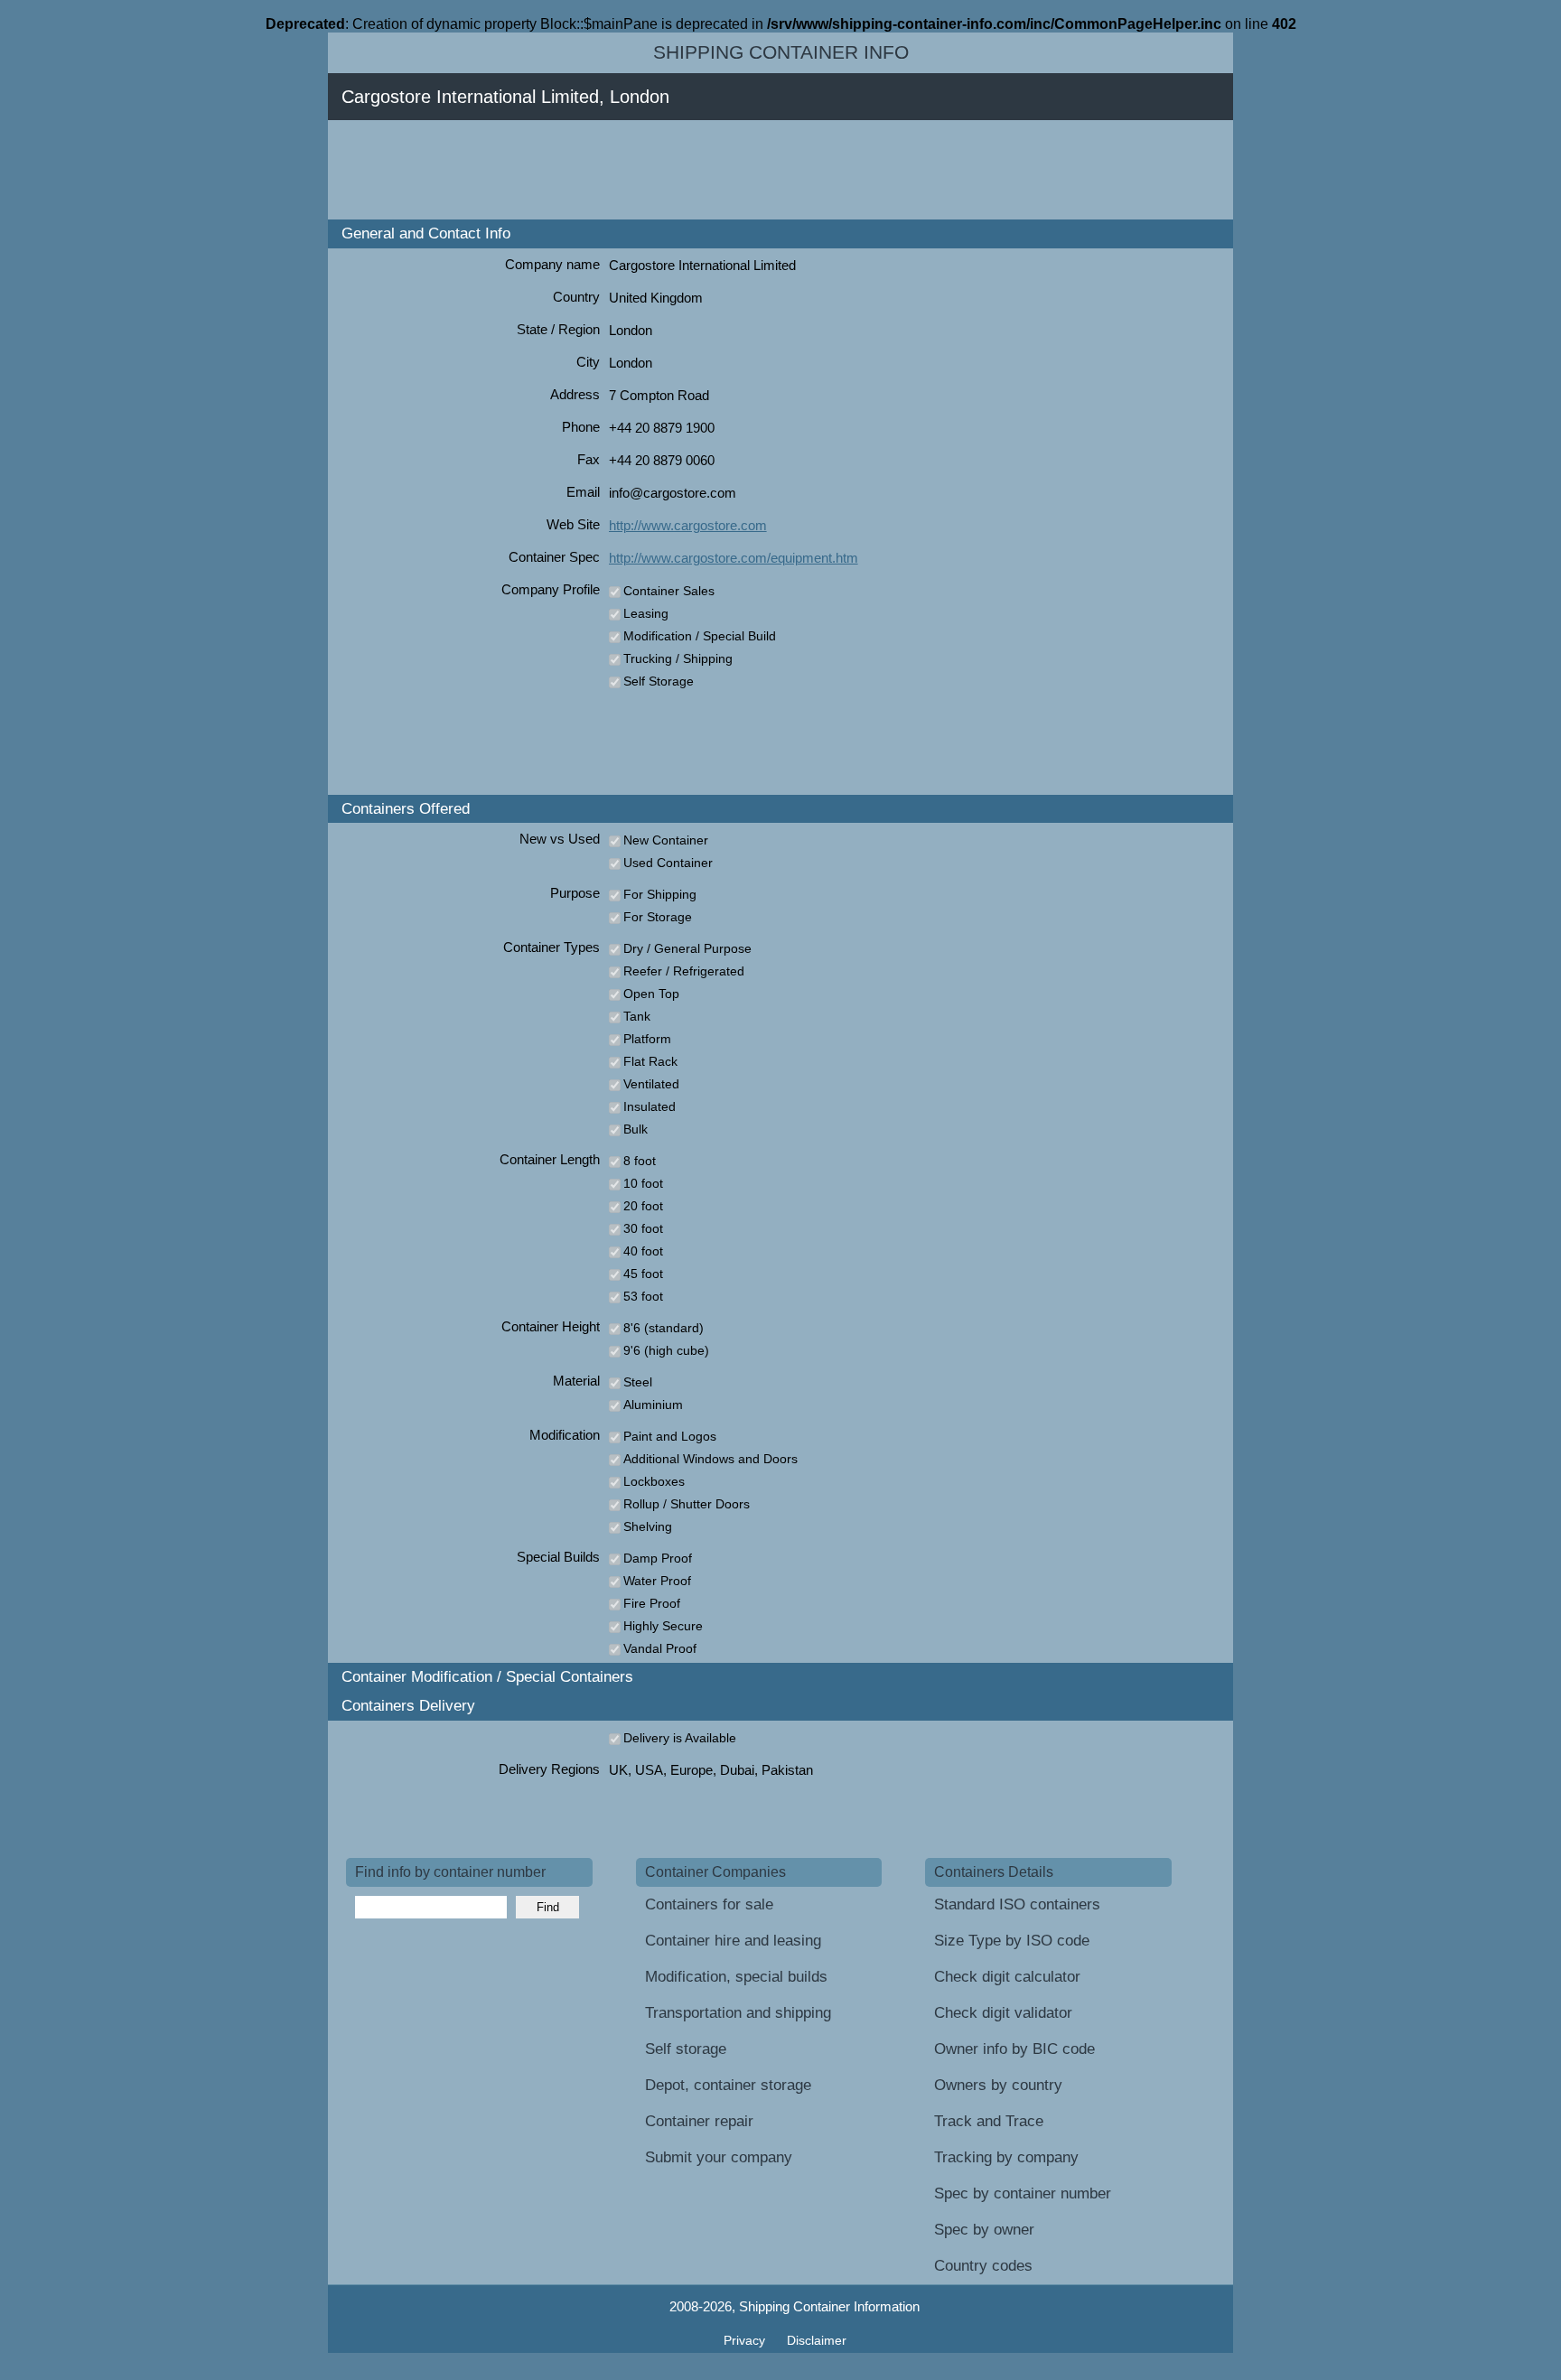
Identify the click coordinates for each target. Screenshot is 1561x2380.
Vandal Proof (660, 1648)
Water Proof (657, 1581)
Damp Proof (658, 1558)
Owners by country (998, 2085)
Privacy (746, 2340)
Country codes (983, 2266)
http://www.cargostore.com (688, 525)
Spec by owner (984, 2230)
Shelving (648, 1526)
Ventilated (651, 1084)
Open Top (651, 994)
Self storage (686, 2049)
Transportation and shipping (738, 2013)
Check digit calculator (1007, 1977)
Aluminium (653, 1405)
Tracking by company (1006, 2157)
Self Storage (659, 681)
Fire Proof (652, 1603)
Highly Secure (663, 1626)
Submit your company (719, 2157)
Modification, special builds (736, 1977)
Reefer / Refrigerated (684, 971)
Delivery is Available (680, 1738)
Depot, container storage (728, 2085)
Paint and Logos (670, 1436)
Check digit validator (1003, 2013)
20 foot (643, 1206)
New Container (666, 840)
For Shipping (660, 894)
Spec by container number (1023, 2193)
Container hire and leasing (733, 1941)
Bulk (636, 1129)
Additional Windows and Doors (710, 1459)
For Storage (658, 917)
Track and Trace (989, 2121)
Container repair (699, 2121)
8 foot (640, 1161)
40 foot (643, 1251)
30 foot (643, 1228)
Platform (647, 1039)
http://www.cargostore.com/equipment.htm (734, 558)
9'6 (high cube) (666, 1350)
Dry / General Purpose (687, 948)
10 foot (643, 1183)
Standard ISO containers (1017, 1904)
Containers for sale (709, 1904)
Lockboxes (654, 1481)
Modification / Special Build (700, 636)
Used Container (668, 863)
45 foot (643, 1274)
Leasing (646, 613)
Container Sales (669, 591)
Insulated (650, 1106)
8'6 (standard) (664, 1328)
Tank (637, 1016)
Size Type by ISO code (1012, 1941)
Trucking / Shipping (678, 658)
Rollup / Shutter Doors (687, 1504)
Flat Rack (650, 1061)
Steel (638, 1382)
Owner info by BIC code (1014, 2049)
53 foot (643, 1296)
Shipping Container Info (781, 52)
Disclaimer (817, 2340)
